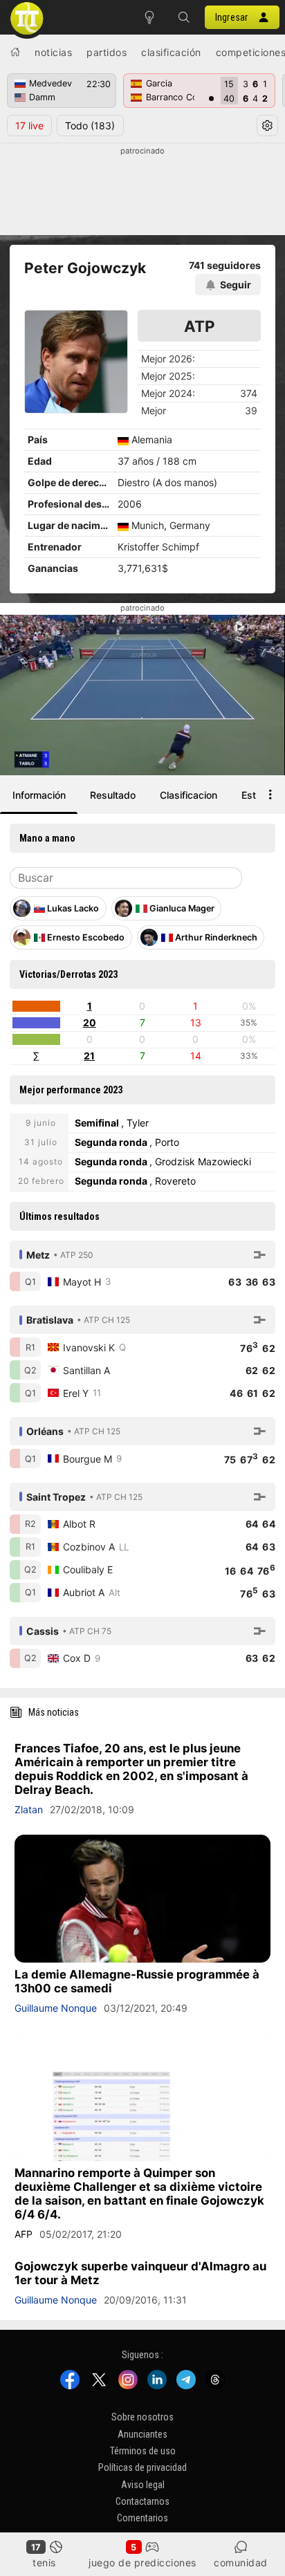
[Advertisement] (142, 192)
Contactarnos (142, 2501)
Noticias (53, 52)
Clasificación (171, 52)
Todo (90, 126)
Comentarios (142, 2518)
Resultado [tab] (113, 795)
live (29, 126)
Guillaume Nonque (56, 2008)
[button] (184, 17)
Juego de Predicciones (142, 2563)
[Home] (15, 52)
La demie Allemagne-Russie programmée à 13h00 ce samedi (137, 1981)
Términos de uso (143, 2451)
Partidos (107, 52)
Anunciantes (142, 2434)
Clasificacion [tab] (189, 795)
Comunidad (241, 2563)
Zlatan (29, 1809)
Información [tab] (39, 795)
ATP (200, 326)
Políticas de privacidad (142, 2467)
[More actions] (270, 795)
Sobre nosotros (142, 2417)
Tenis (44, 2563)
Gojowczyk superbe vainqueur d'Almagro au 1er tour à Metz (140, 2273)
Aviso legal (143, 2484)
